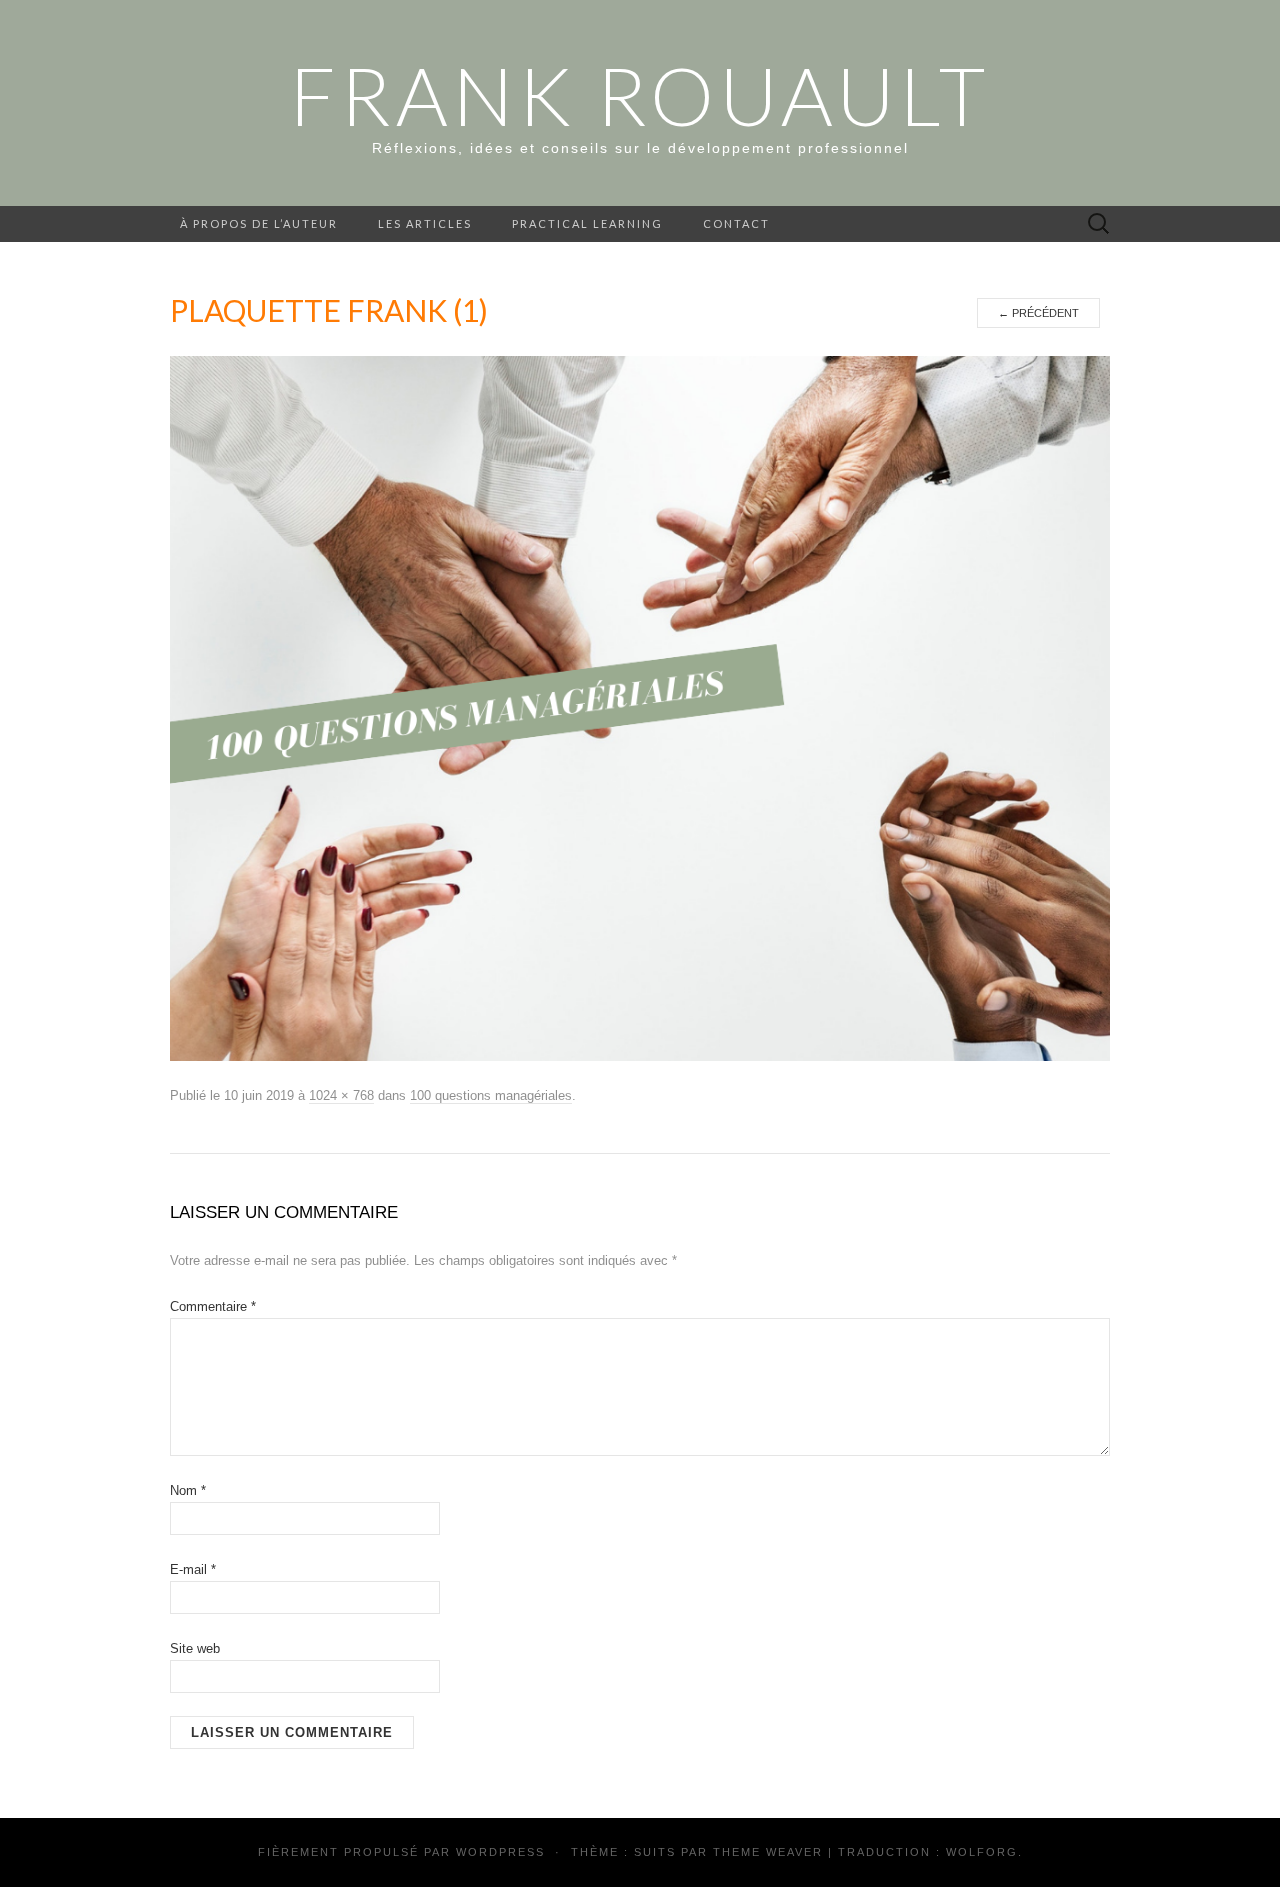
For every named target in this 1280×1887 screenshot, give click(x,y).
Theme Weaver (768, 1852)
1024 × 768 (341, 1095)
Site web (195, 1648)
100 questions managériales (491, 1095)
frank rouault (640, 95)
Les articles (425, 223)
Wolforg (982, 1852)
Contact (736, 223)
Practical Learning (587, 223)
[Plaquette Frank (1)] (640, 708)
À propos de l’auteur (259, 223)
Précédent (1038, 313)
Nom (188, 1490)
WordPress (500, 1852)
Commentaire (213, 1306)
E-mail (193, 1569)
